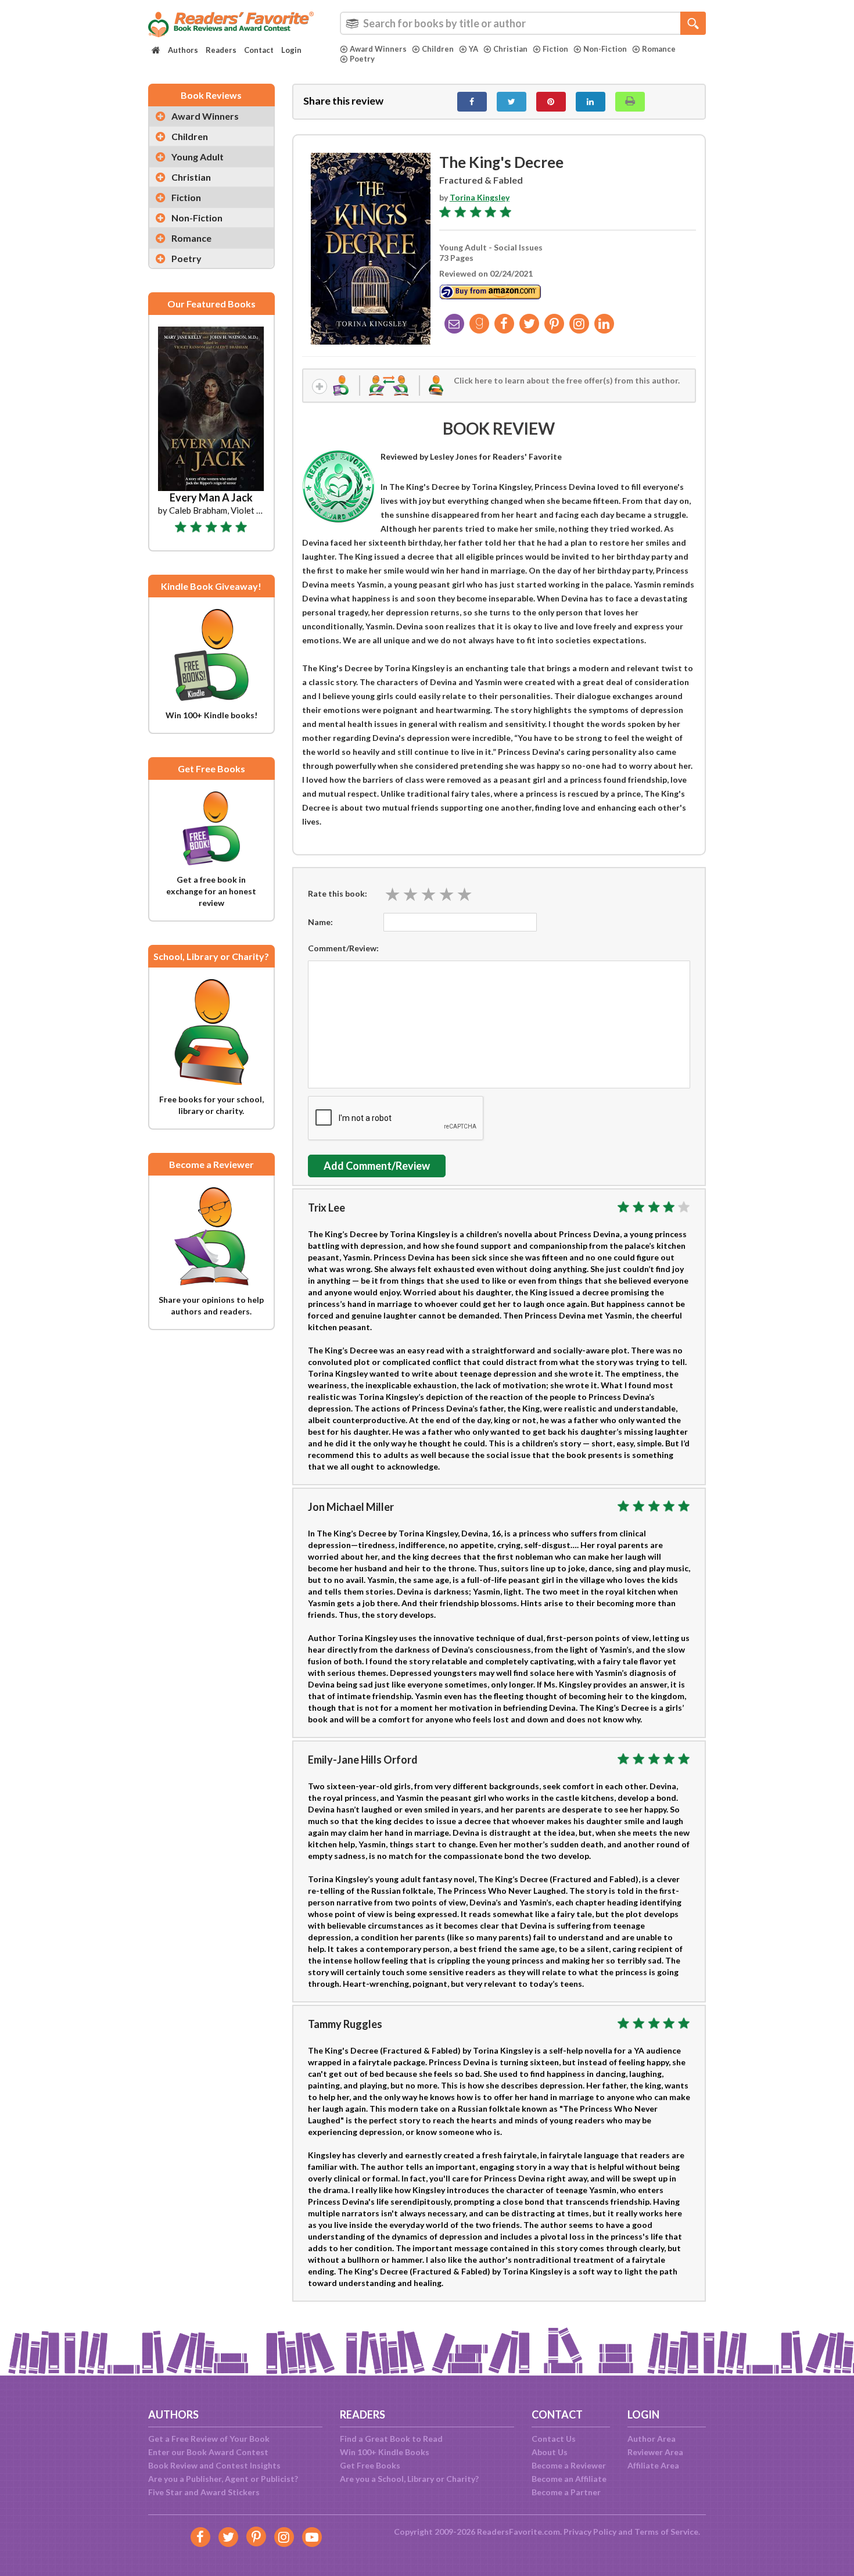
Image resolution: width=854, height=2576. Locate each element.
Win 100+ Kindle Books (385, 2452)
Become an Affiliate (569, 2479)
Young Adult (198, 157)
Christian (510, 49)
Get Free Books (370, 2465)
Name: (320, 922)
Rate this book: (338, 893)
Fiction (555, 49)
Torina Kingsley (480, 197)
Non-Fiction (605, 49)
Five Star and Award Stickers (204, 2492)
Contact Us (554, 2439)
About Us (550, 2452)
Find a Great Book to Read (391, 2439)
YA (473, 49)
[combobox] (523, 23)
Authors (183, 50)
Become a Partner (566, 2492)
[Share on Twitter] (512, 102)
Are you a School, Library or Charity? (409, 2479)
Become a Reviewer (569, 2465)
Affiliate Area (653, 2465)
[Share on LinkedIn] (591, 102)
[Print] (630, 102)
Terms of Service (666, 2532)
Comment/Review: (343, 948)
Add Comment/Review (377, 1166)
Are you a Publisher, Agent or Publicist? (223, 2479)
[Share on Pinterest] (551, 102)
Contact (259, 50)
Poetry (362, 59)
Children (438, 49)
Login (291, 50)
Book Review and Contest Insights (214, 2465)
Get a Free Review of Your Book (209, 2439)
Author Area (652, 2439)
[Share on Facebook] (472, 102)
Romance (659, 49)
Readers (221, 50)
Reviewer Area (655, 2452)
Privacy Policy (590, 2532)
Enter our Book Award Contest (208, 2452)
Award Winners (378, 49)
